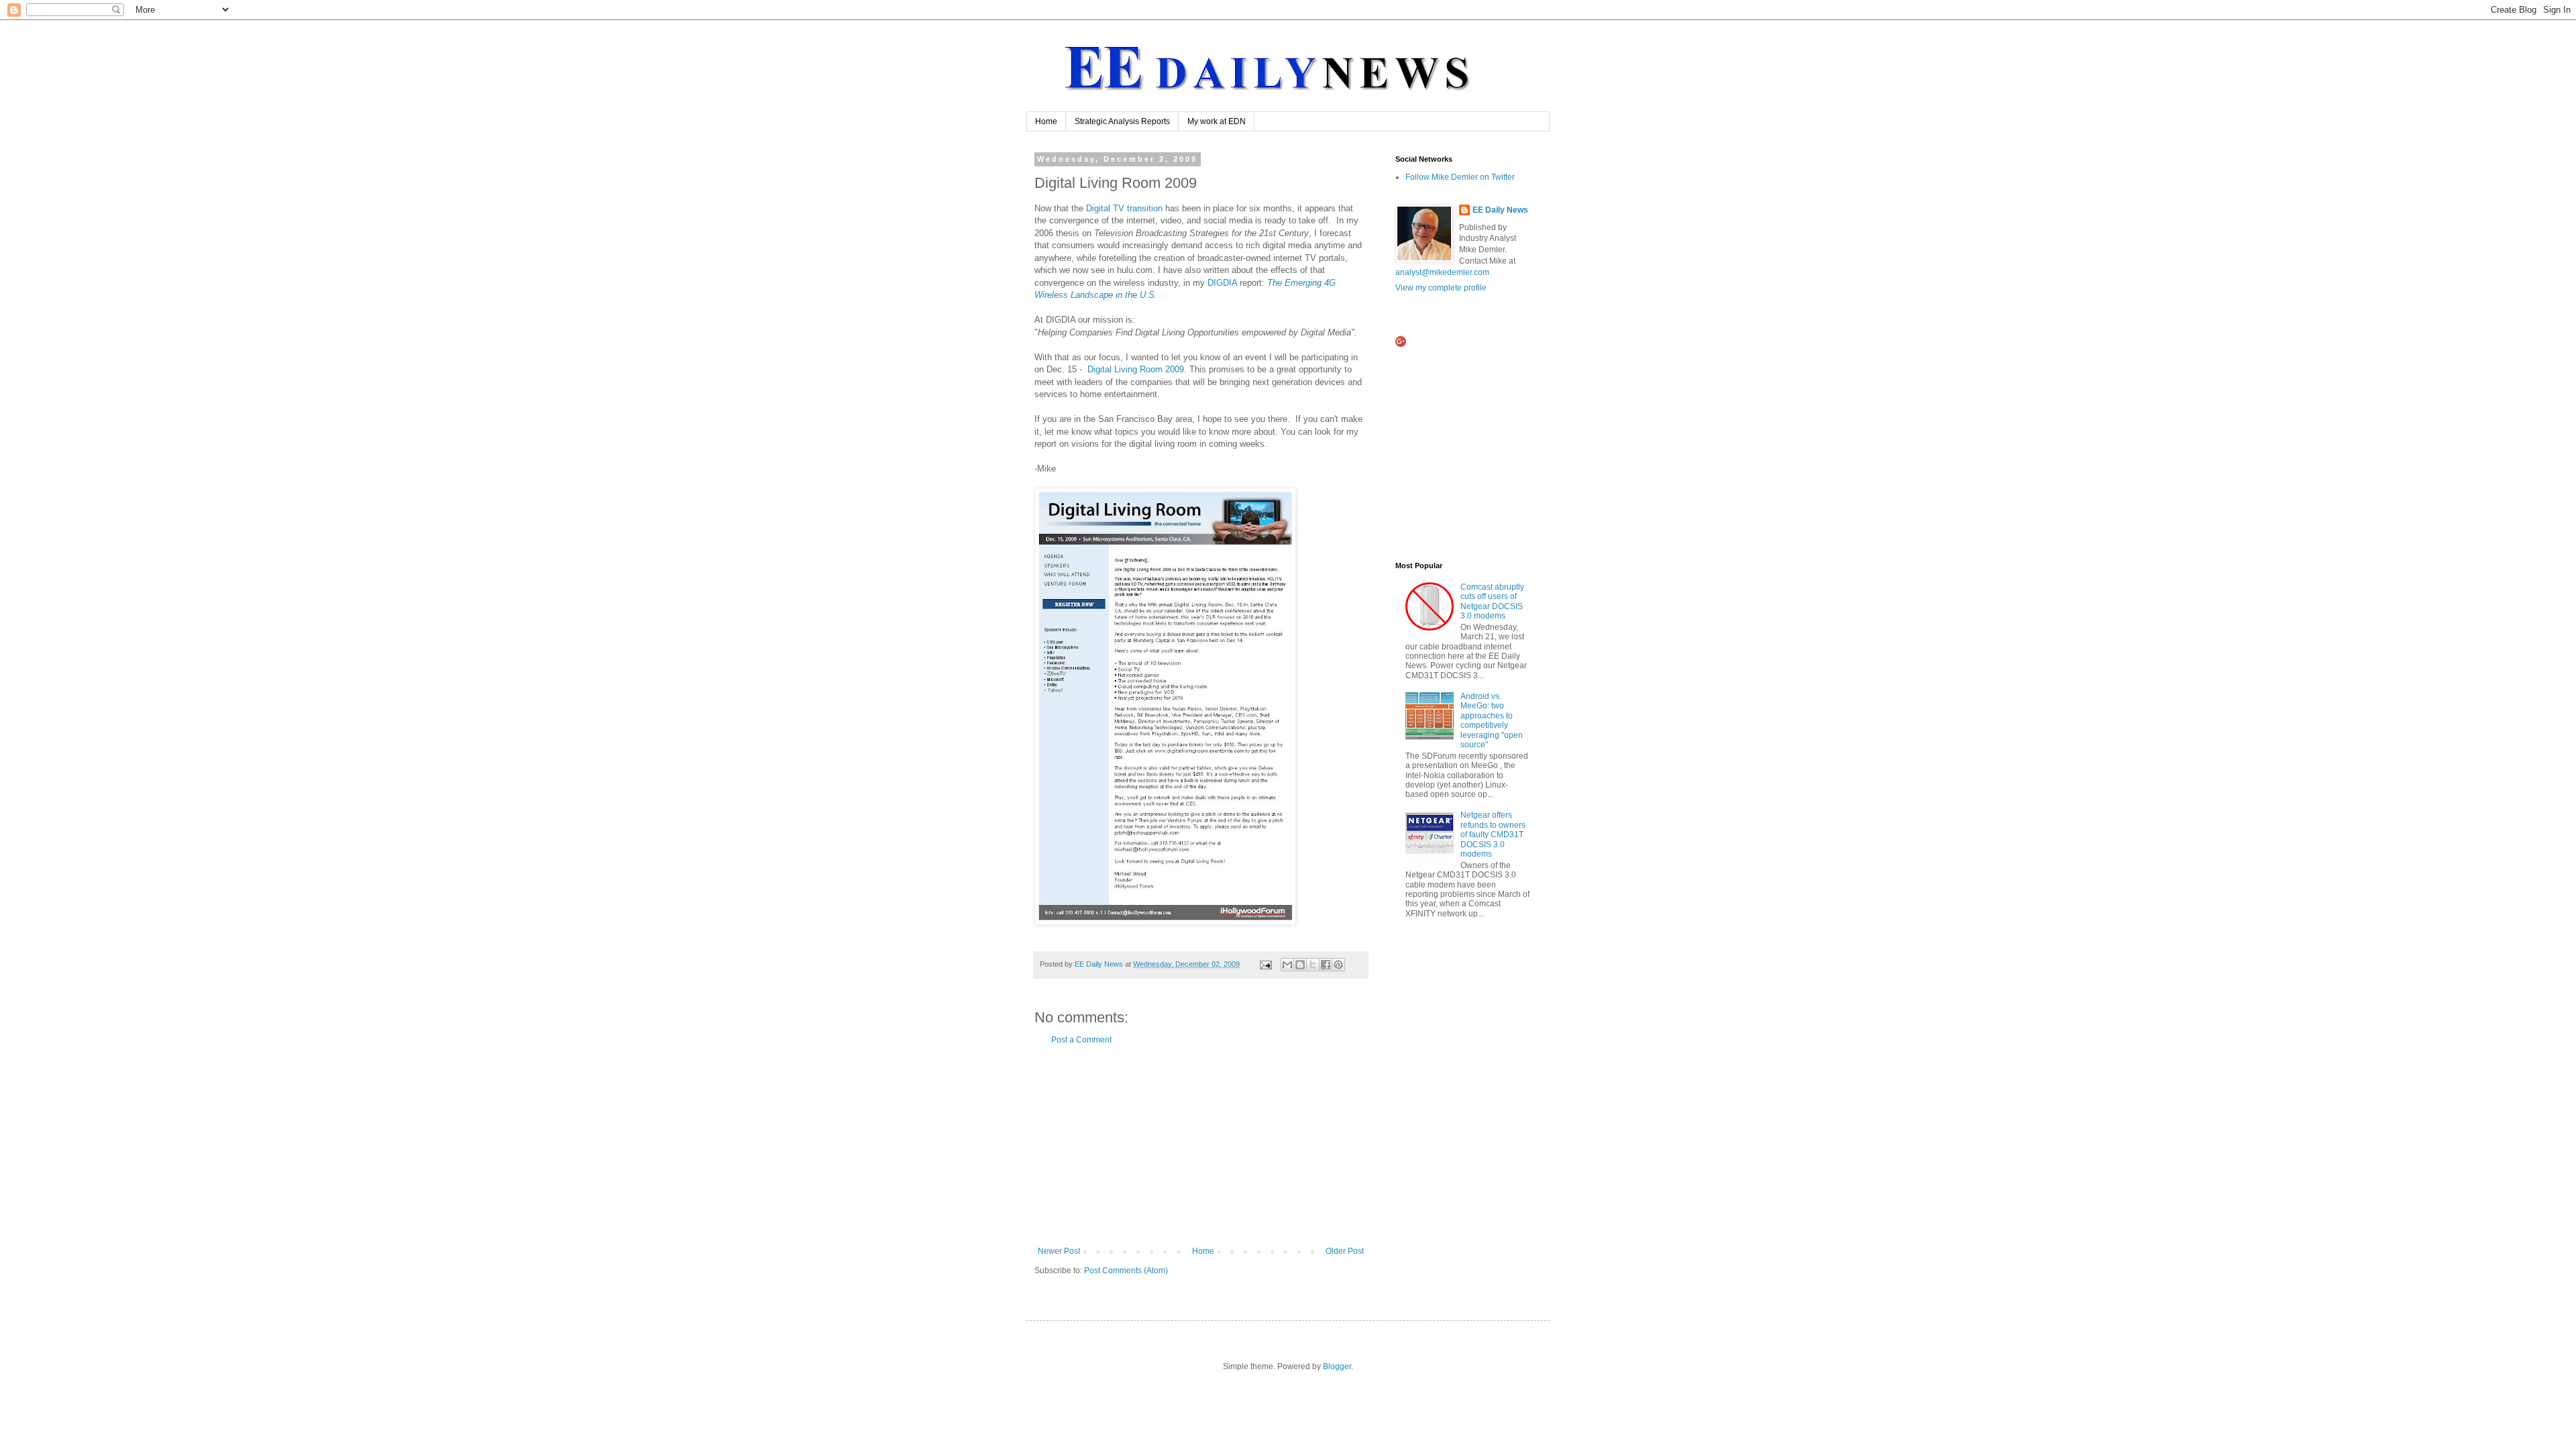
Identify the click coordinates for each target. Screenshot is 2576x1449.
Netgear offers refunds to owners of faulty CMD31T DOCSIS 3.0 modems (1493, 835)
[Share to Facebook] (1326, 965)
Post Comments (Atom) (1126, 1271)
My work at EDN (1217, 121)
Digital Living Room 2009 (1136, 369)
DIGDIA (1222, 283)
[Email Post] (1265, 964)
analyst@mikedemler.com (1442, 272)
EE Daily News (1500, 210)
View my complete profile (1441, 288)
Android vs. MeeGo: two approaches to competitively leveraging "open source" (1492, 720)
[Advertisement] (1201, 1146)
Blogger (1337, 1366)
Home (1046, 121)
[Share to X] (1313, 965)
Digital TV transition (1124, 208)
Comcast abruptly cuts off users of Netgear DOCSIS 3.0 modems (1492, 601)
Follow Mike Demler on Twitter (1460, 177)
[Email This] (1287, 965)
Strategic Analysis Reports (1122, 121)
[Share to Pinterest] (1338, 965)
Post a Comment (1081, 1040)
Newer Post (1059, 1251)
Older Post (1345, 1251)
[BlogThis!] (1300, 965)
